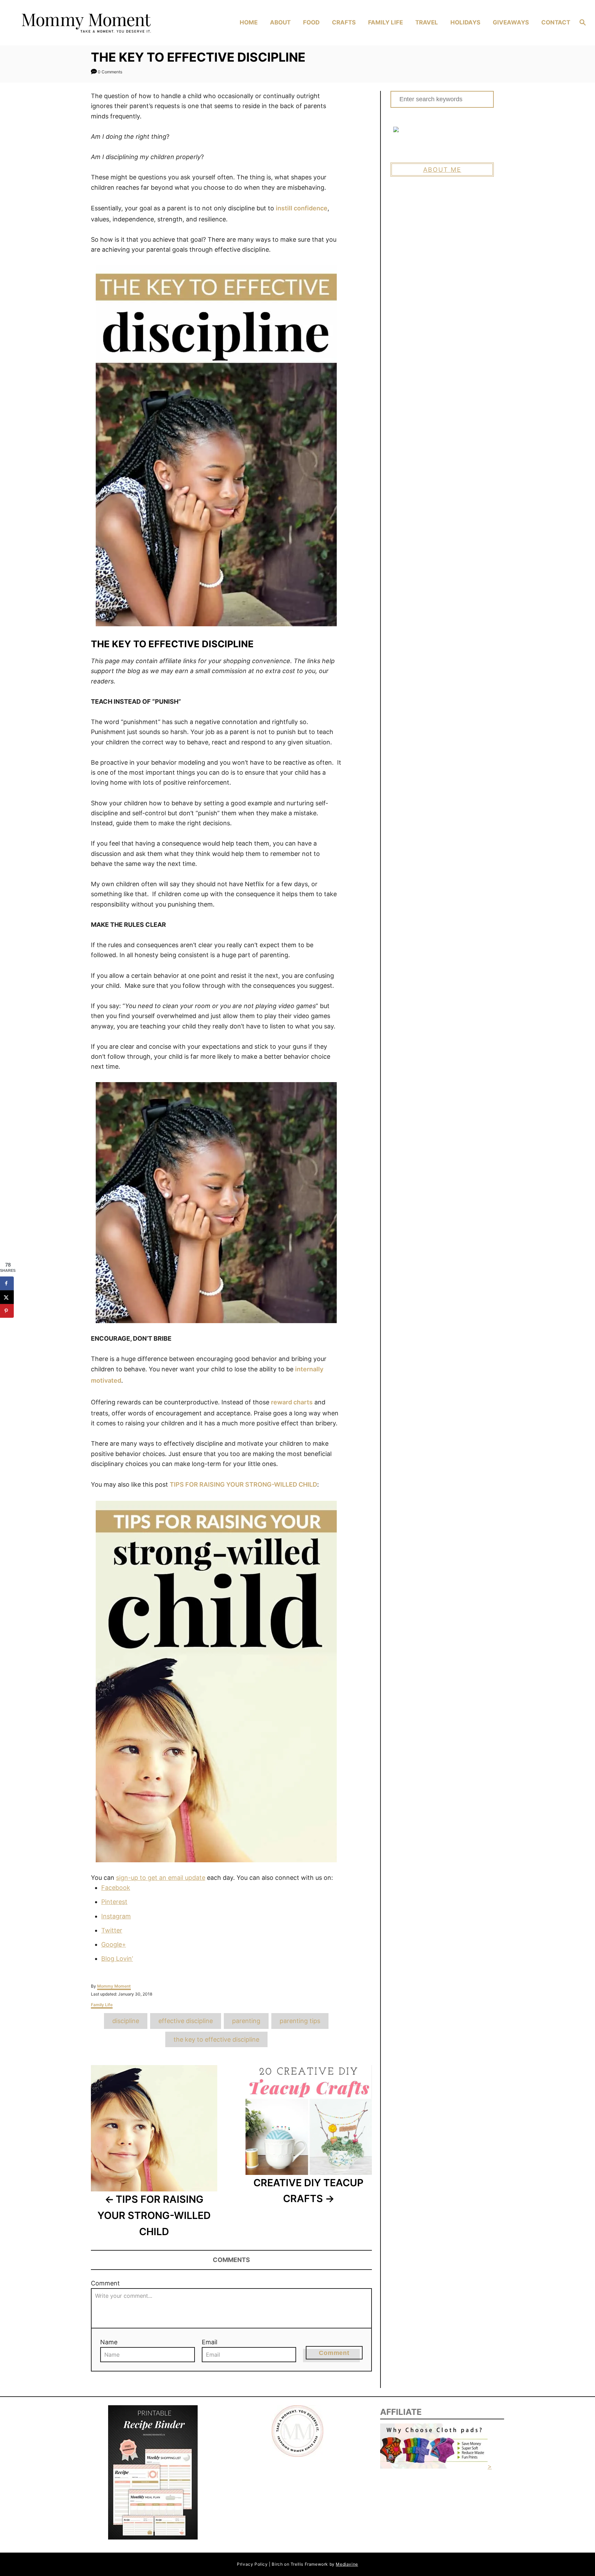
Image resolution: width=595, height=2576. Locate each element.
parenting (246, 2021)
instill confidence (302, 208)
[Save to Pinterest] (7, 1311)
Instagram (116, 1916)
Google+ (114, 1944)
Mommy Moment (114, 1986)
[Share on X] (7, 1297)
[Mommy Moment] (85, 23)
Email (210, 2342)
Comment (105, 2283)
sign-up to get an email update (161, 1878)
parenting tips (300, 2021)
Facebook (116, 1888)
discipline (126, 2021)
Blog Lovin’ (117, 1959)
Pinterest (114, 1902)
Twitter (112, 1930)
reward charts (292, 1402)
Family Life (102, 2005)
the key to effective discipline (216, 2039)
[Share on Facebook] (7, 1283)
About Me (442, 170)
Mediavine (347, 2564)
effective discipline (186, 2021)
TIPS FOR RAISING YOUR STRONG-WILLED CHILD (243, 1484)
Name (109, 2342)
